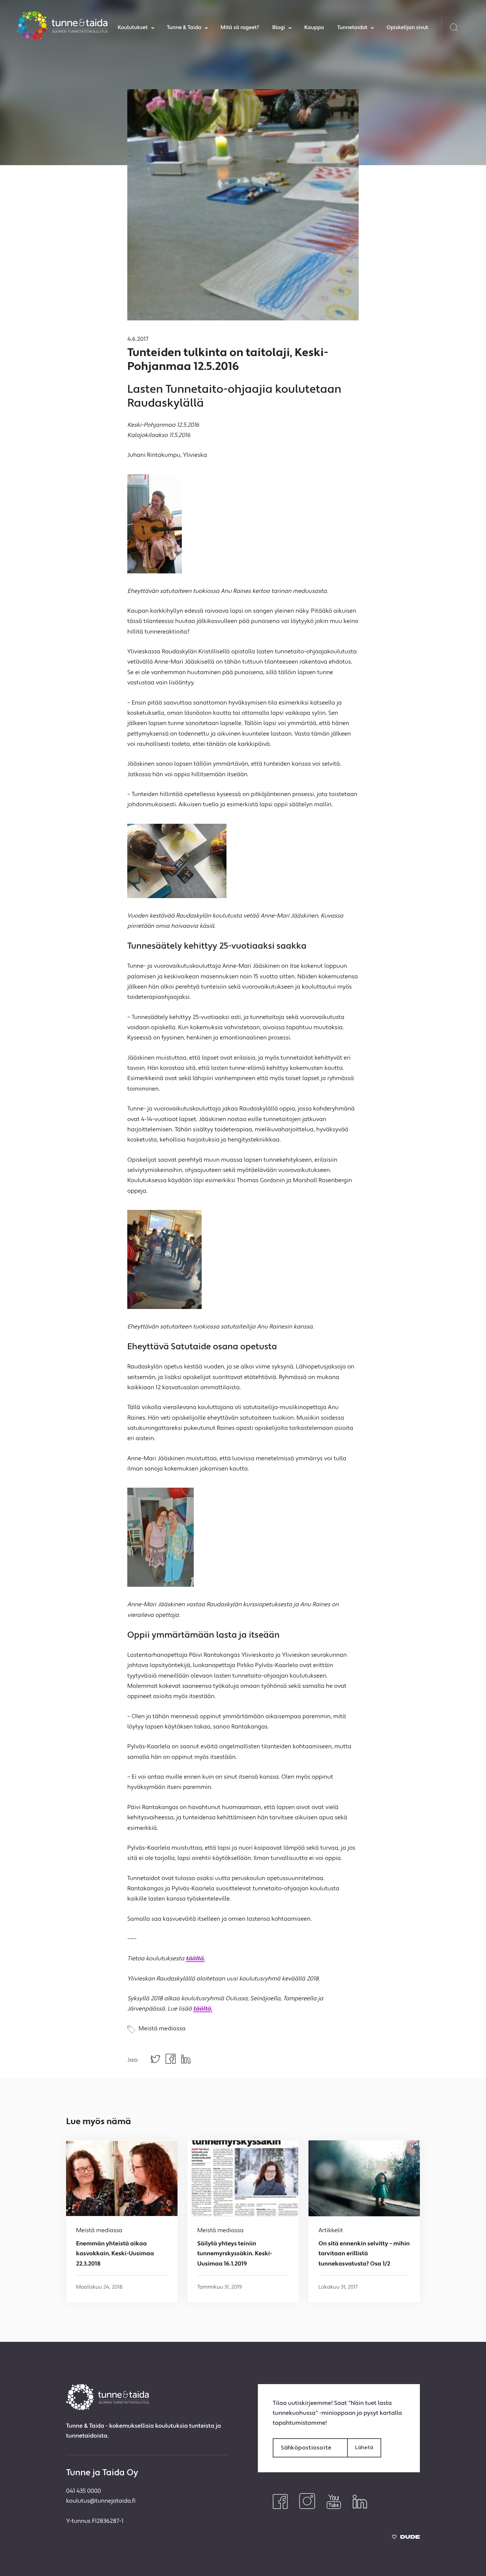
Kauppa (314, 28)
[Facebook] (280, 2508)
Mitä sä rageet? (240, 28)
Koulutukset (133, 28)
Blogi (279, 28)
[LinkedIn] (360, 2508)
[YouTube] (334, 2508)
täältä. (195, 1959)
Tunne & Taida (184, 28)
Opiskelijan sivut (407, 28)
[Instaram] (307, 2508)
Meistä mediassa (162, 2029)
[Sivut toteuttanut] (406, 2539)
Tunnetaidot (352, 28)
